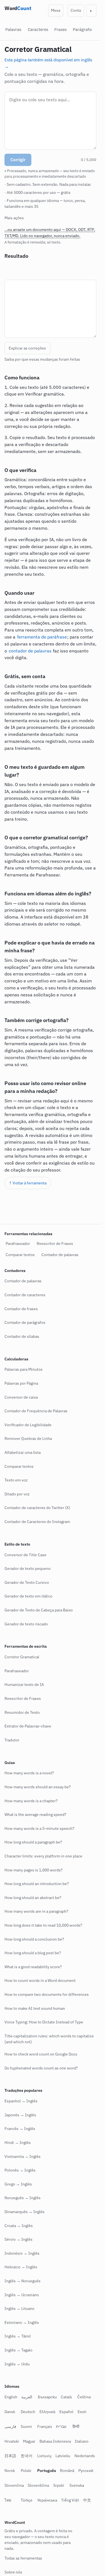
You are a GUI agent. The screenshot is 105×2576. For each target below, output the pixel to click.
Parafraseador (18, 1244)
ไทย (8, 2500)
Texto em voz (16, 1480)
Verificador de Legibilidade (28, 1425)
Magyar (29, 2441)
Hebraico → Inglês (21, 2267)
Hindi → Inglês (18, 2143)
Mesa (56, 10)
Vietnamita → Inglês (23, 2156)
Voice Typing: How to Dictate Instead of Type (44, 2022)
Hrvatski (12, 2441)
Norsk (10, 2471)
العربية (27, 2397)
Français (45, 2426)
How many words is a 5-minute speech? (39, 1828)
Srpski (59, 2485)
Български (47, 2397)
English (11, 2397)
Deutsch (28, 2412)
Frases (60, 29)
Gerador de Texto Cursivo (27, 1582)
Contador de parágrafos (25, 1322)
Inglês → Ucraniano (22, 2295)
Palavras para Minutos (24, 1369)
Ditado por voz (17, 1494)
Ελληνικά (47, 2412)
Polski (26, 2471)
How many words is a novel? (29, 1773)
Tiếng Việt (70, 2500)
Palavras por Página (21, 1383)
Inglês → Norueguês (23, 2281)
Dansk (10, 2412)
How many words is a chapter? (31, 1801)
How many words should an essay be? (38, 1787)
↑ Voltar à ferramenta (28, 1183)
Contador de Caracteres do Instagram (37, 1522)
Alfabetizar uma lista (23, 1452)
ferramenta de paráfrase (42, 637)
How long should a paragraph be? (33, 1842)
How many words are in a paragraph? (36, 1911)
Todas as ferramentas (23, 2558)
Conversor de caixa (21, 1397)
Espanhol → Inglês (21, 2101)
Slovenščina (38, 2485)
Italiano (82, 2441)
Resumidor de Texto (22, 1712)
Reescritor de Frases (55, 1244)
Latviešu (63, 2456)
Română (67, 2471)
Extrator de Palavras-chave (28, 1726)
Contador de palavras (60, 1255)
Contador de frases (21, 1309)
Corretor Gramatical (22, 1657)
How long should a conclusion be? (34, 1939)
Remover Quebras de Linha (28, 1438)
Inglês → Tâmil (18, 2336)
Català (66, 2397)
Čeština (84, 2397)
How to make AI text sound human (35, 2008)
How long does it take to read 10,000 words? (43, 1925)
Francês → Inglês (20, 2129)
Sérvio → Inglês (18, 2239)
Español (66, 2412)
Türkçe (27, 2500)
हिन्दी (76, 2426)
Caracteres (38, 29)
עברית (61, 2426)
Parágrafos (83, 29)
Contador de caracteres (25, 1295)
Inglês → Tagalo (18, 2350)
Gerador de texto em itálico (28, 1596)
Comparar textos (20, 1255)
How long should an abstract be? (33, 1898)
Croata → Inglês (19, 2226)
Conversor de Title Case (25, 1555)
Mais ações (14, 218)
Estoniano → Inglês (22, 2322)
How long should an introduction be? (37, 1884)
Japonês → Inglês (20, 2115)
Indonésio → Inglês (22, 2253)
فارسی (10, 2426)
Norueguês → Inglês (23, 2198)
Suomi (26, 2426)
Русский (86, 2471)
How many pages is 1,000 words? (34, 1870)
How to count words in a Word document (40, 1980)
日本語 (10, 2456)
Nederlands (85, 2456)
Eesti (82, 2412)
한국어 (27, 2456)
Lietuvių (44, 2456)
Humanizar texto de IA (24, 1685)
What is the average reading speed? (35, 1814)
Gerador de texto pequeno (28, 1568)
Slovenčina (14, 2485)
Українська (47, 2500)
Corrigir (18, 160)
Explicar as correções (27, 348)
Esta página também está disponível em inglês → (48, 62)
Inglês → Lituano (19, 2308)
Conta (76, 10)
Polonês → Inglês (20, 2170)
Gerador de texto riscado (26, 1624)
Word (18, 8)
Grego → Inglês (18, 2184)
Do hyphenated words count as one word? (41, 2068)
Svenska (77, 2485)
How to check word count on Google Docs (41, 2054)
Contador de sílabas (22, 1336)
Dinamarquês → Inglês (25, 2212)
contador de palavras (30, 651)
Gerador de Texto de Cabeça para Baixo (39, 1610)
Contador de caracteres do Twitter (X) (37, 1508)
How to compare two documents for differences (47, 1994)
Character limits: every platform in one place (43, 1856)
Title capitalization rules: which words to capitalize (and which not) (49, 2039)
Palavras (13, 29)
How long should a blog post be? (33, 1953)
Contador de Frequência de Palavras (36, 1411)
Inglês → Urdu (17, 2364)
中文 (87, 2500)
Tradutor (12, 1740)
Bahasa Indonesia (55, 2441)
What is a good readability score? (33, 1967)
